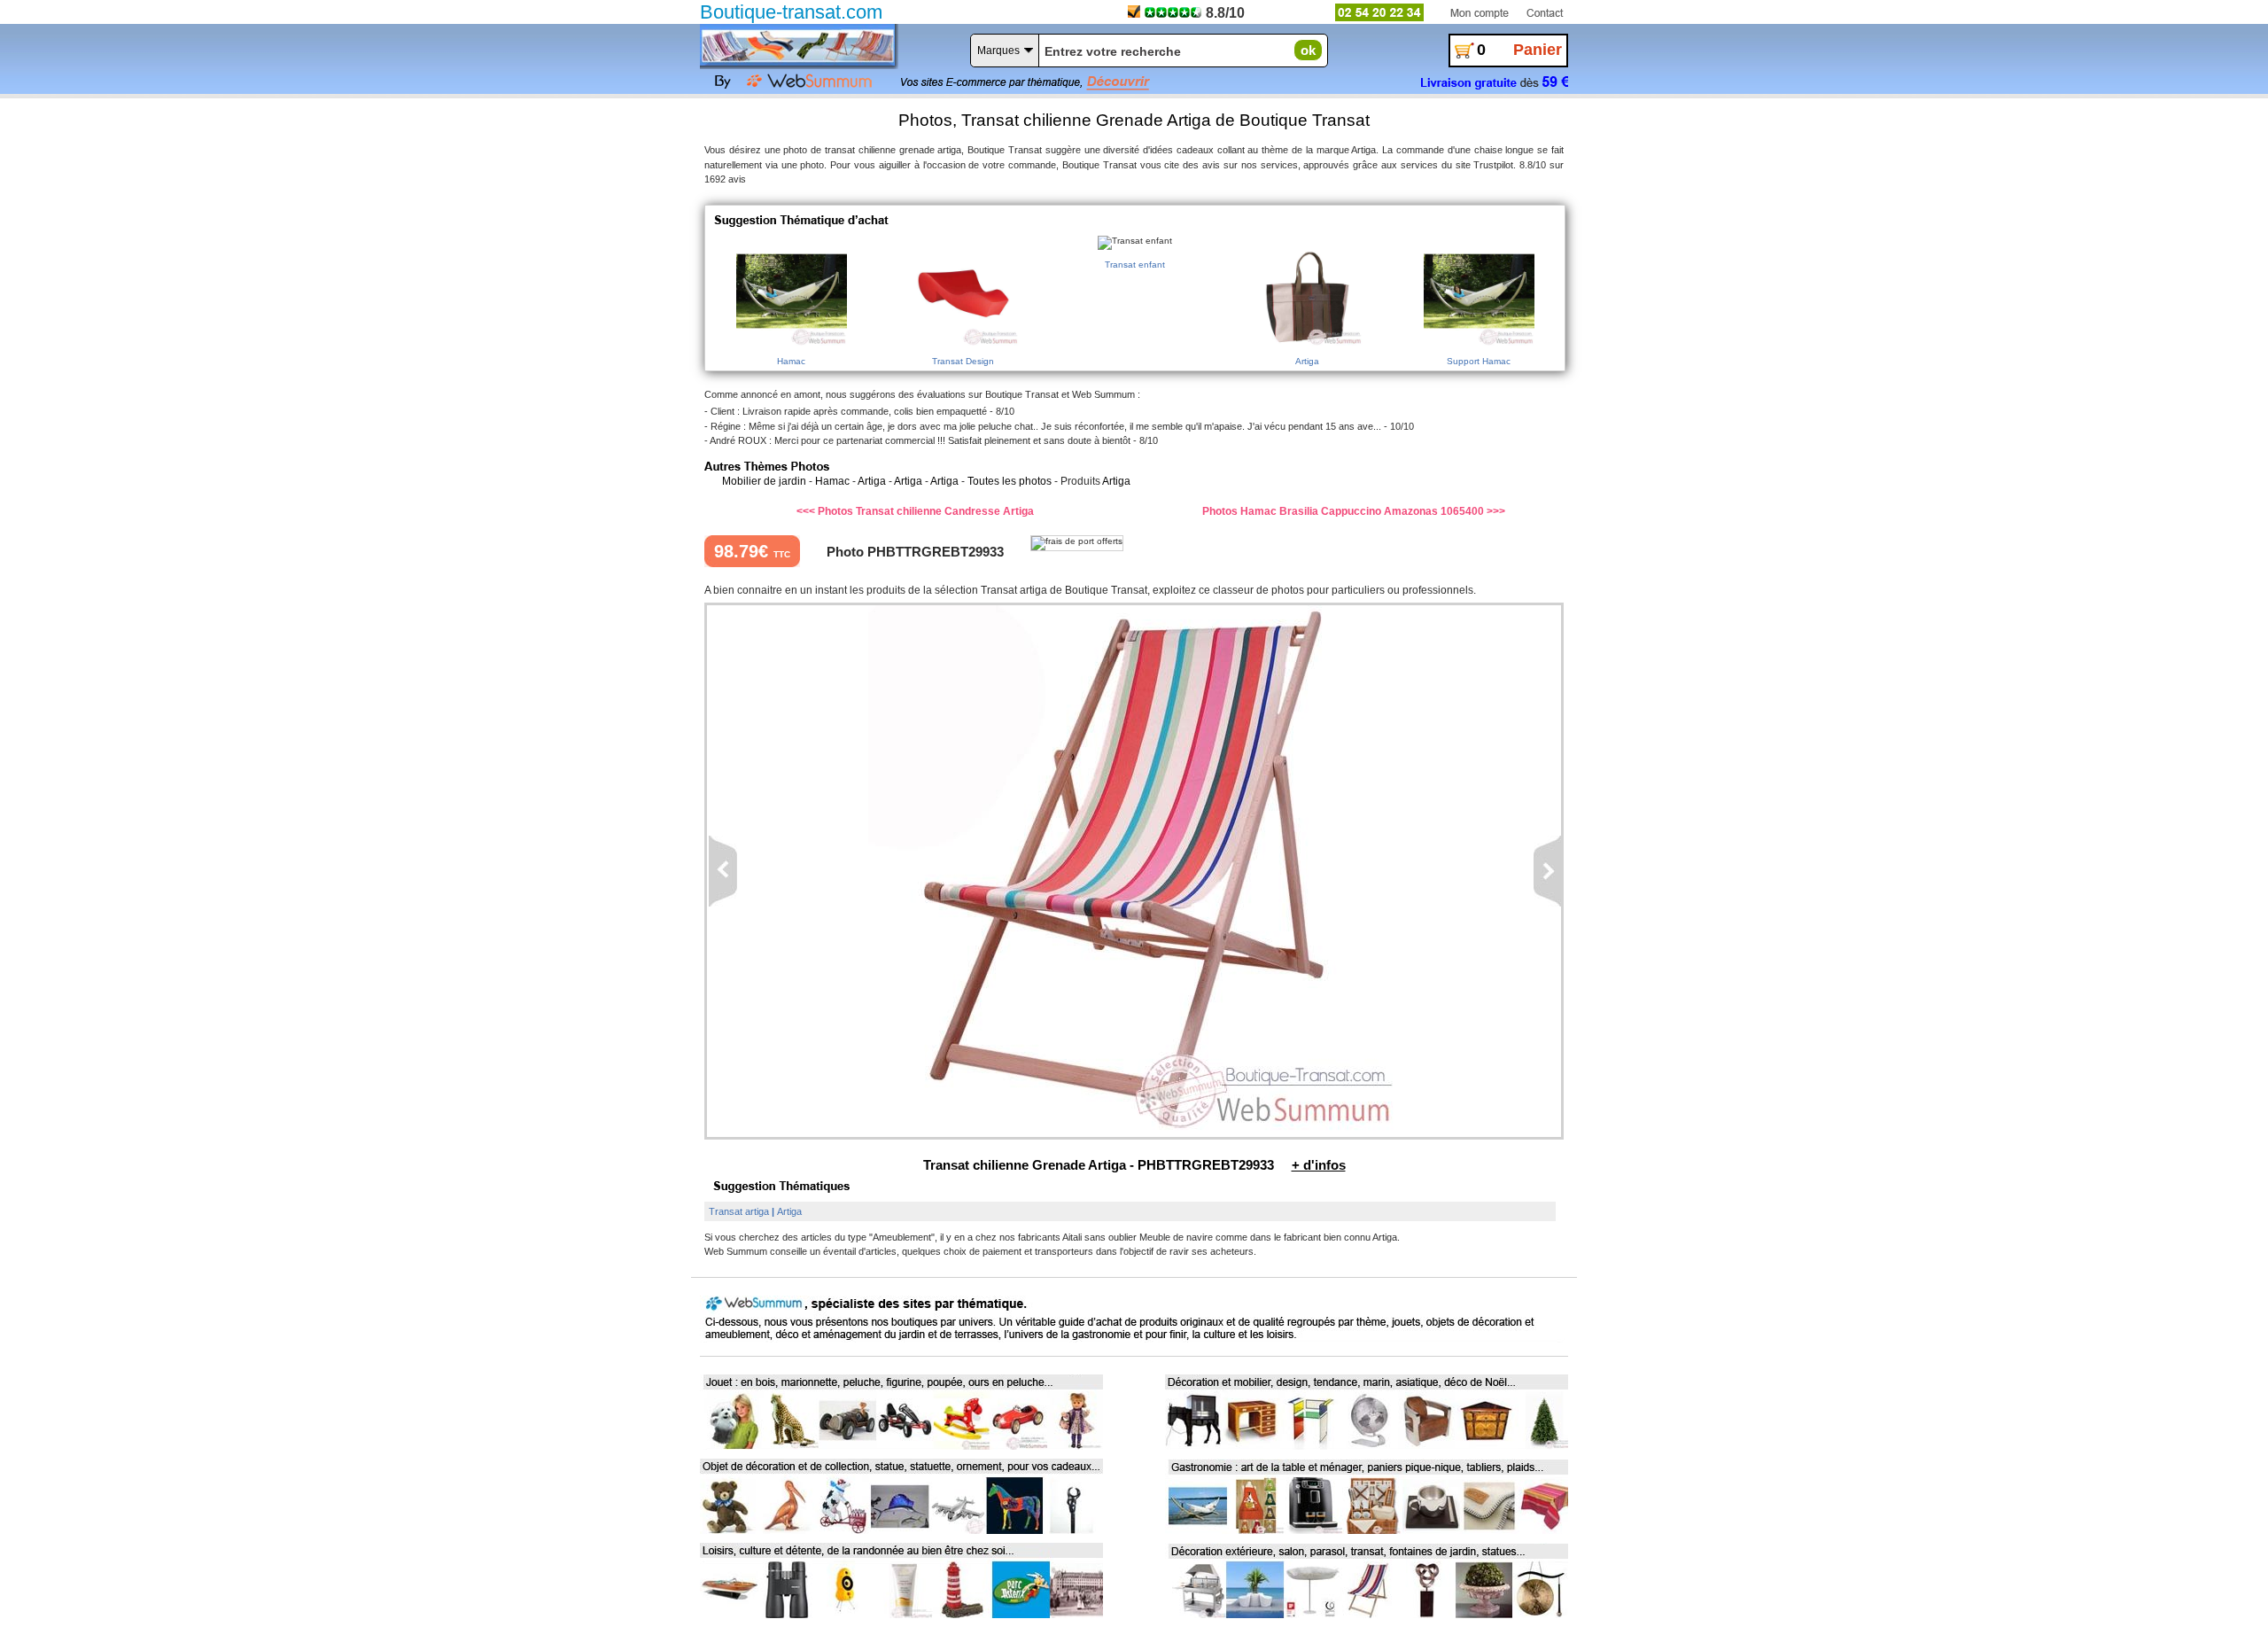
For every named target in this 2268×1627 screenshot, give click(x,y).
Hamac (832, 481)
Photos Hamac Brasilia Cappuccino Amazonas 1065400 (1343, 511)
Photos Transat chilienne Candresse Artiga (926, 511)
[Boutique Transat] (797, 45)
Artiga (872, 481)
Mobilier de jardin (764, 481)
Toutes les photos (1010, 481)
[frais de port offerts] (1077, 543)
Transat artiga (739, 1211)
